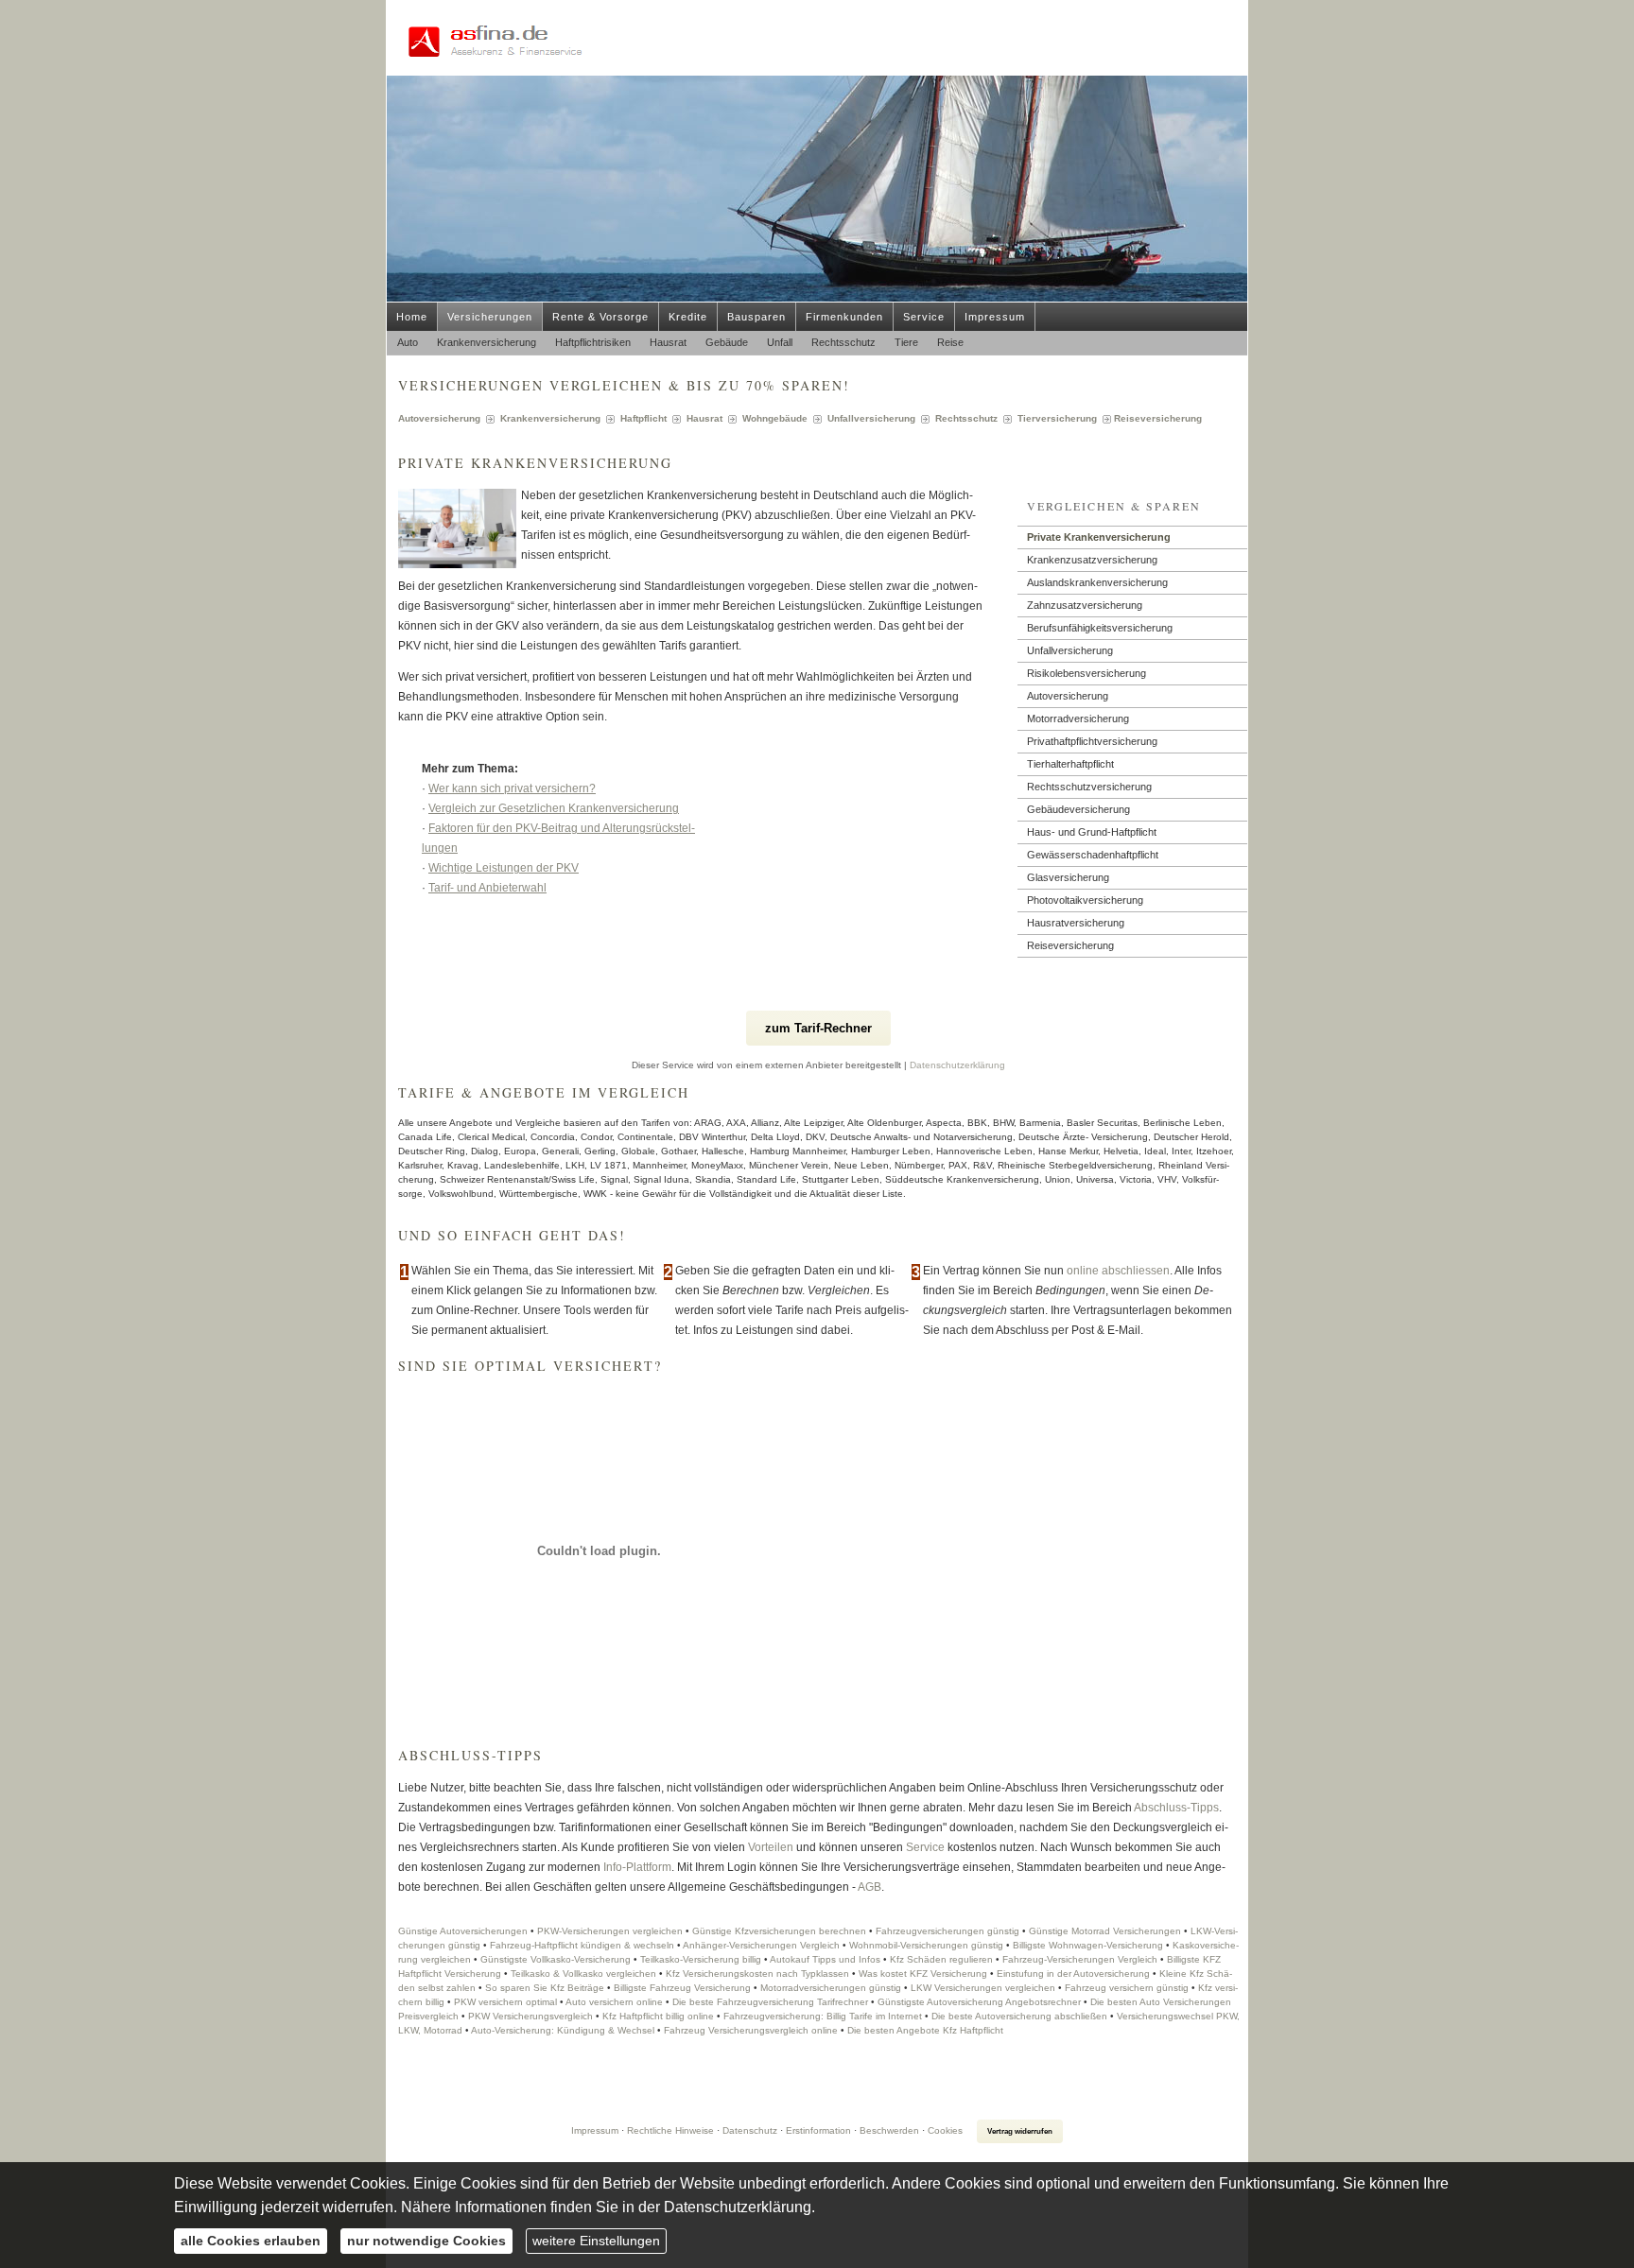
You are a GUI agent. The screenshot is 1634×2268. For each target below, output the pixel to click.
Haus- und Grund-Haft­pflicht (1092, 832)
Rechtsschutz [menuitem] (843, 342)
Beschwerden (889, 2130)
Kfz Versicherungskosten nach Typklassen (757, 1974)
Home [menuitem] (412, 317)
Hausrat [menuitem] (668, 342)
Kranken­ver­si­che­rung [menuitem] (487, 342)
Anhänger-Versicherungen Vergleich (761, 1945)
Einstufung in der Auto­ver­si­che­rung (1073, 1974)
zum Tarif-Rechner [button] (818, 1028)
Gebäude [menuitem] (727, 342)
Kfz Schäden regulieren (941, 1959)
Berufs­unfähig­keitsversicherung (1100, 628)
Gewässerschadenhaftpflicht (1093, 855)
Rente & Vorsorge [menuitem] (600, 317)
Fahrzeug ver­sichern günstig (1127, 1988)
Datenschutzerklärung (957, 1065)
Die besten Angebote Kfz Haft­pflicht (925, 2030)
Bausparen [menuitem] (756, 317)
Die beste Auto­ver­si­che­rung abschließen (1019, 2016)
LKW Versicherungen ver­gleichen (983, 1988)
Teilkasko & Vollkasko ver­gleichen (583, 1974)
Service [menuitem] (924, 317)
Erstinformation (818, 2130)
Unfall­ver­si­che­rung (1070, 650)
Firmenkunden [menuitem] (844, 317)
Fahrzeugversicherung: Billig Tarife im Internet (823, 2016)
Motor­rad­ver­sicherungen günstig (831, 1988)
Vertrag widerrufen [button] (1020, 2131)
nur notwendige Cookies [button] (426, 2241)
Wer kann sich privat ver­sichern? (512, 788)
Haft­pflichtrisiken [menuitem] (593, 342)
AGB (869, 1887)
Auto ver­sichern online (614, 2002)
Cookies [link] (945, 2130)
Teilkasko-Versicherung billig (701, 1959)
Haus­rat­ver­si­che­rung (1076, 923)
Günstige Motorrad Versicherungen (1105, 1931)
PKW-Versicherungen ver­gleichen (610, 1931)
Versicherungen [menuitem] (490, 317)
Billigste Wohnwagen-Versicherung (1088, 1945)
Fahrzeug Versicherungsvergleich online (751, 2030)
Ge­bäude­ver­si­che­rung (1078, 809)
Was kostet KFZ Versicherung (923, 1974)
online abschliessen (1118, 1271)
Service (925, 1847)
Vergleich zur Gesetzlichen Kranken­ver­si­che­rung (554, 808)
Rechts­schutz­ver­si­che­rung (1089, 787)
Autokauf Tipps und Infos (825, 1959)
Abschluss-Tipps (1176, 1808)
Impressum (595, 2130)
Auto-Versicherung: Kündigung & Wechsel (563, 2030)
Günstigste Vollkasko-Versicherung (556, 1959)
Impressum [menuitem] (995, 317)
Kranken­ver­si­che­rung (550, 418)
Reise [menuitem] (950, 342)
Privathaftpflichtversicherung (1092, 741)
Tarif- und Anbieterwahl (487, 888)
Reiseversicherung (1070, 945)
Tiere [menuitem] (906, 342)
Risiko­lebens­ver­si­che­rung (1086, 673)
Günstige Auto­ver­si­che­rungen (463, 1931)
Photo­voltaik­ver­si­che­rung (1085, 900)
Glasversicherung (1068, 877)
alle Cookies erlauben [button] (251, 2241)
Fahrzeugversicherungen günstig (947, 1931)
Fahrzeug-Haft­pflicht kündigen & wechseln (582, 1945)
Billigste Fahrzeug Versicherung (682, 1988)
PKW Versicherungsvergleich (530, 2016)
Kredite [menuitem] (688, 317)
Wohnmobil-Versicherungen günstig (926, 1945)
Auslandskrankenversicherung (1097, 582)
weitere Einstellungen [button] (596, 2241)
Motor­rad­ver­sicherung (1078, 718)
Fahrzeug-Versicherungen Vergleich (1080, 1959)
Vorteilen (771, 1847)
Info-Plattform (637, 1867)
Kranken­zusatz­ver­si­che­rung (1092, 560)
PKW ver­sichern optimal (505, 2002)
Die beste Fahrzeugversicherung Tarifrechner (770, 2002)
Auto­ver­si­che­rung (439, 418)
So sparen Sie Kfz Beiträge (545, 1988)
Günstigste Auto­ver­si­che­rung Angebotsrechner (979, 2002)
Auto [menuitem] (408, 342)
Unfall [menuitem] (780, 342)
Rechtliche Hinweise (670, 2130)
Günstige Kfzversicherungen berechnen (779, 1931)
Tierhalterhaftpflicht (1070, 764)
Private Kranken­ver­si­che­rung (1099, 537)
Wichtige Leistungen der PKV (504, 868)
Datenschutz (750, 2130)
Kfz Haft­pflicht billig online (658, 2016)
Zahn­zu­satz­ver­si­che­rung (1085, 605)
